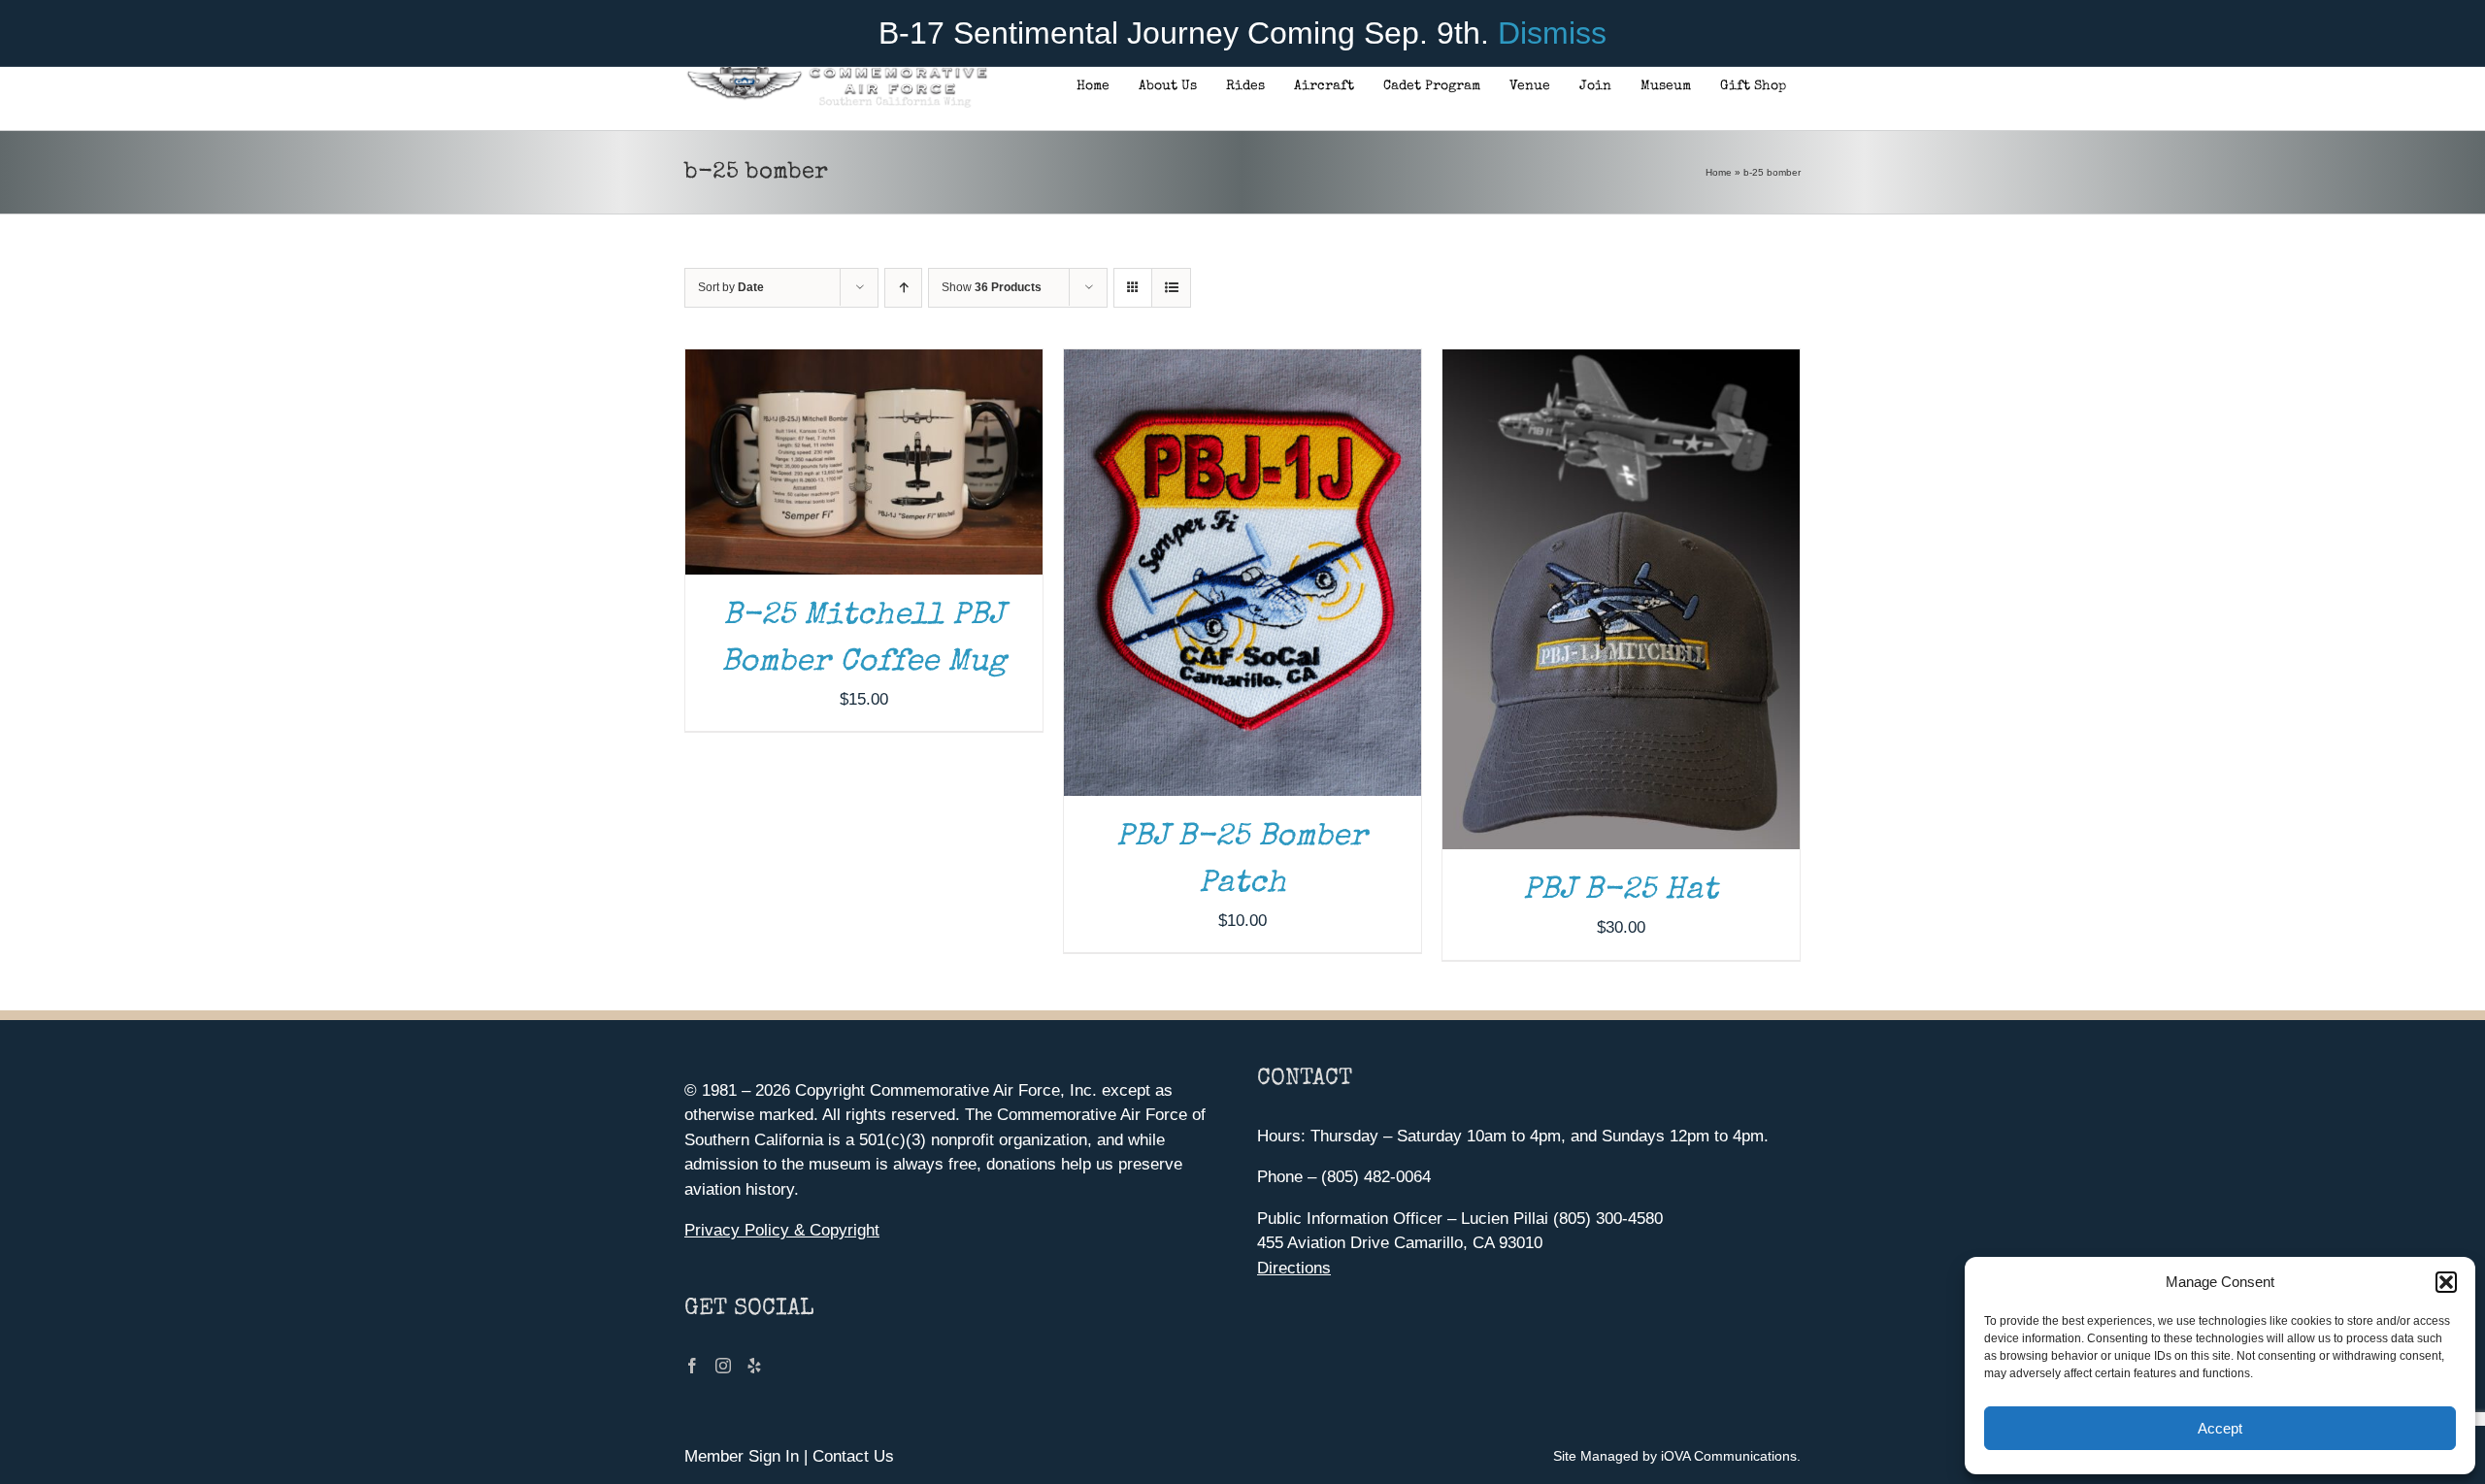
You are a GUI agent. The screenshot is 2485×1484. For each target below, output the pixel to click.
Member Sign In (742, 1456)
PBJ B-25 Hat (1621, 891)
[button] (2446, 1282)
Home (1719, 172)
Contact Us (853, 1456)
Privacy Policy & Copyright (782, 1230)
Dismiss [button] (1552, 33)
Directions (1294, 1268)
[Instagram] (723, 1366)
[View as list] (1171, 288)
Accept (2220, 1428)
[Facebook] (692, 1366)
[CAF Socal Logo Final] (836, 72)
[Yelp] (754, 1366)
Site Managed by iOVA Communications (1675, 1456)
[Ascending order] (903, 288)
